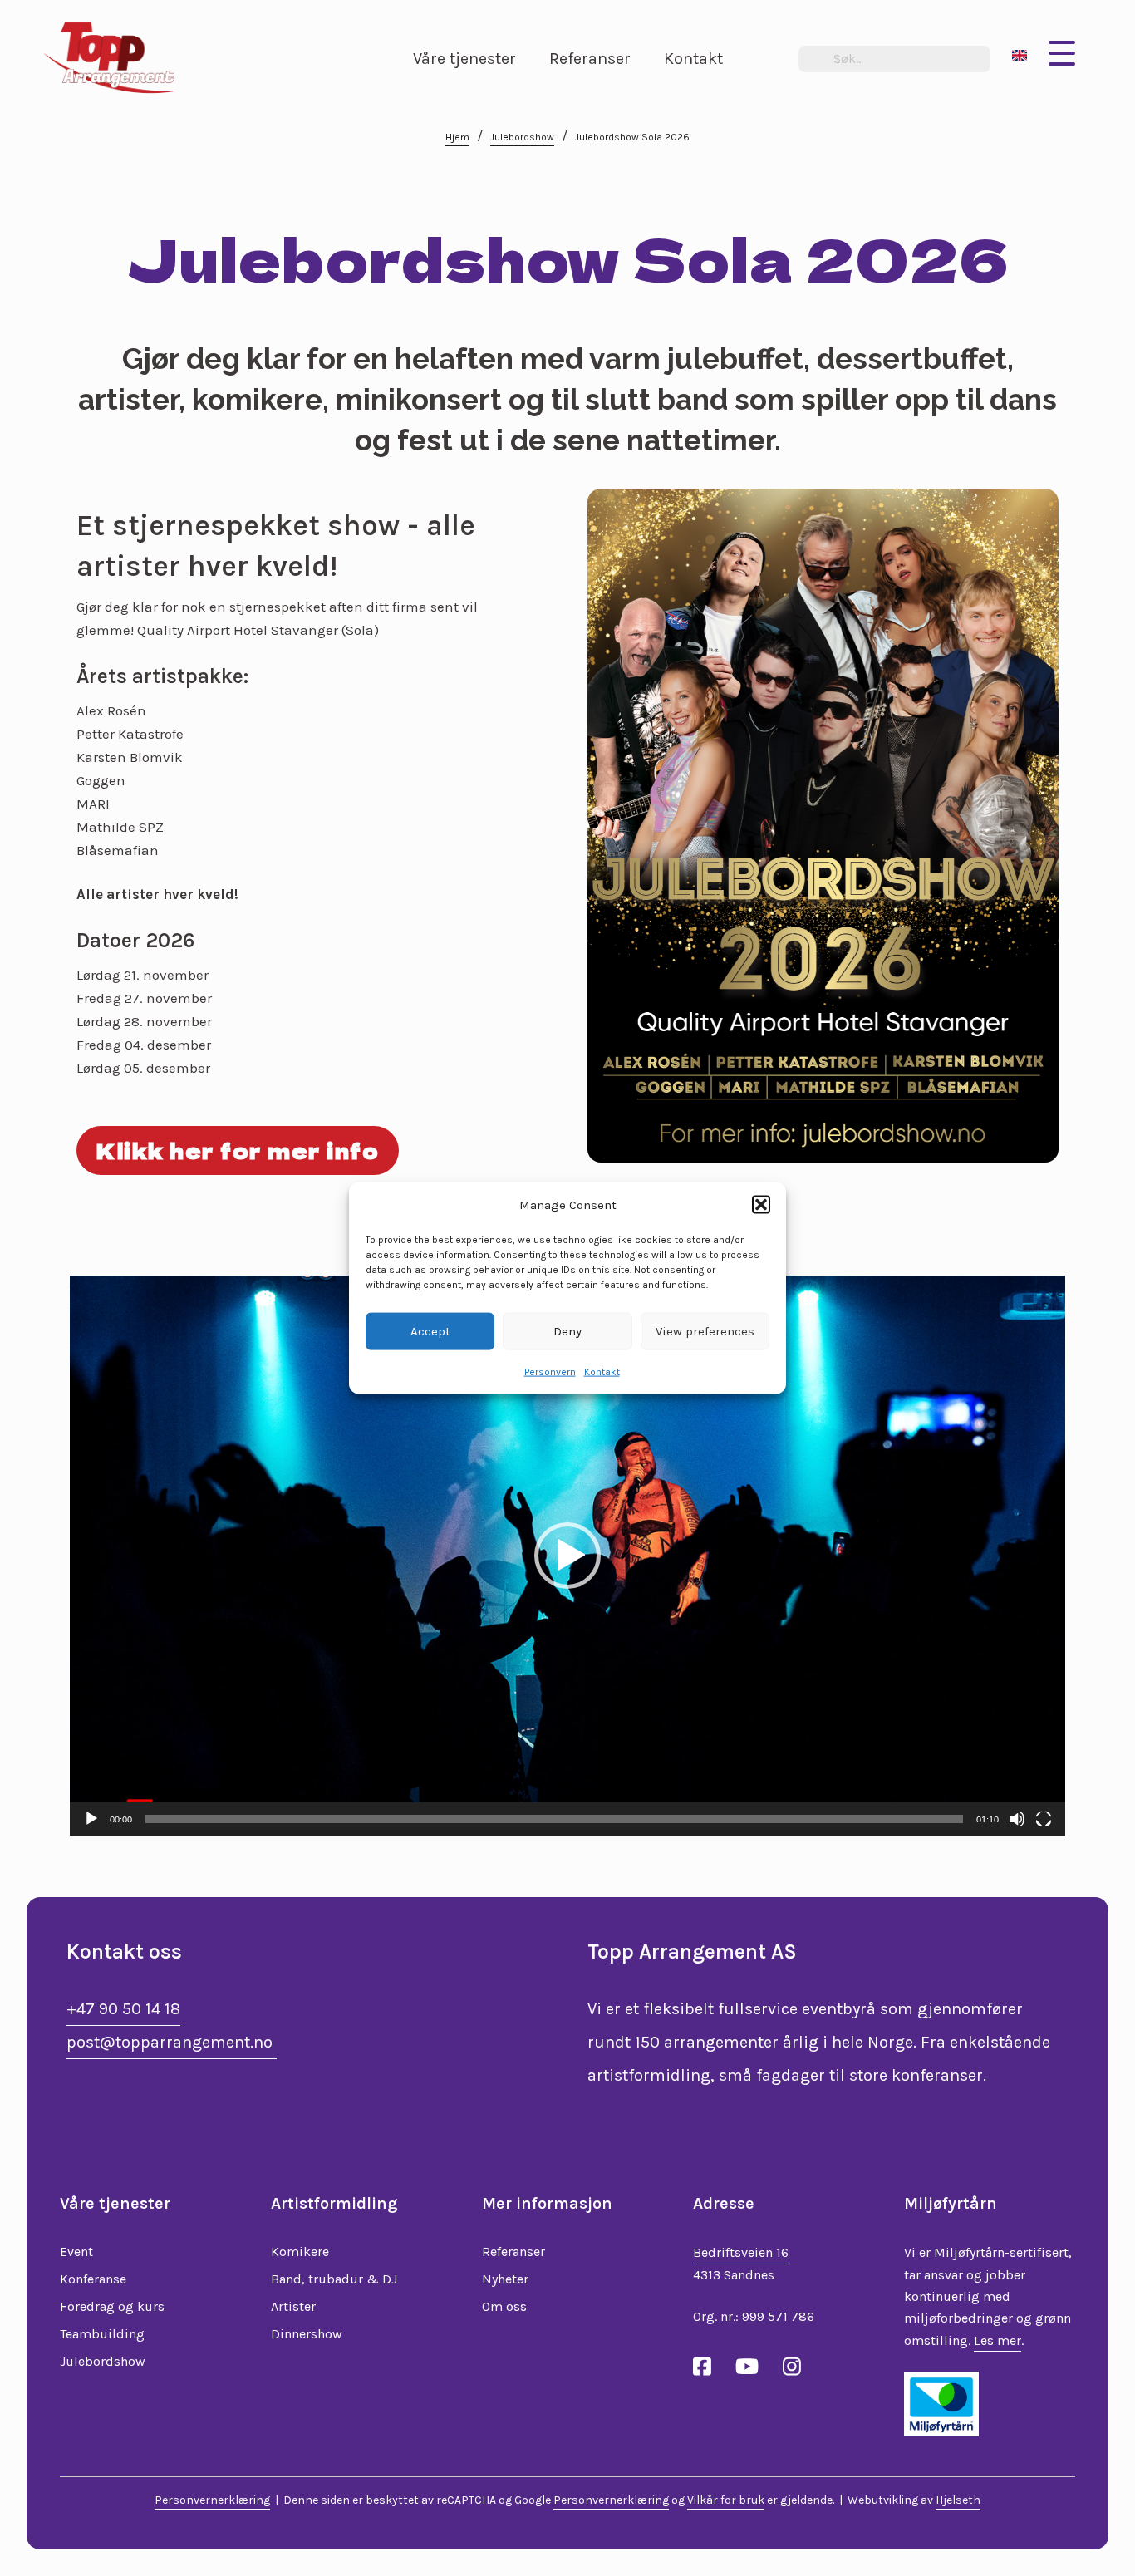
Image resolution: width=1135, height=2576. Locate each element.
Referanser (513, 2252)
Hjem (457, 137)
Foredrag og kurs (112, 2306)
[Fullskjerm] (1044, 1819)
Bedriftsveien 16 (741, 2252)
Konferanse (93, 2279)
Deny (567, 1331)
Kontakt (602, 1371)
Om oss (504, 2306)
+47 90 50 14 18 (123, 2009)
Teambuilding (102, 2334)
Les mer (997, 2340)
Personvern (550, 1371)
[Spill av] (91, 1819)
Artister (293, 2306)
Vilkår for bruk (726, 2500)
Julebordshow (522, 137)
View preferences (705, 1331)
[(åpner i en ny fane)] (941, 2402)
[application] (567, 1556)
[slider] (554, 1819)
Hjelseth (958, 2500)
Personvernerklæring (212, 2500)
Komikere (300, 2252)
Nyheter (505, 2279)
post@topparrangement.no (172, 2042)
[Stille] (1017, 1819)
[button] (761, 1205)
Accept (430, 1331)
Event (76, 2252)
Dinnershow (307, 2334)
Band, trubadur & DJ (334, 2279)
